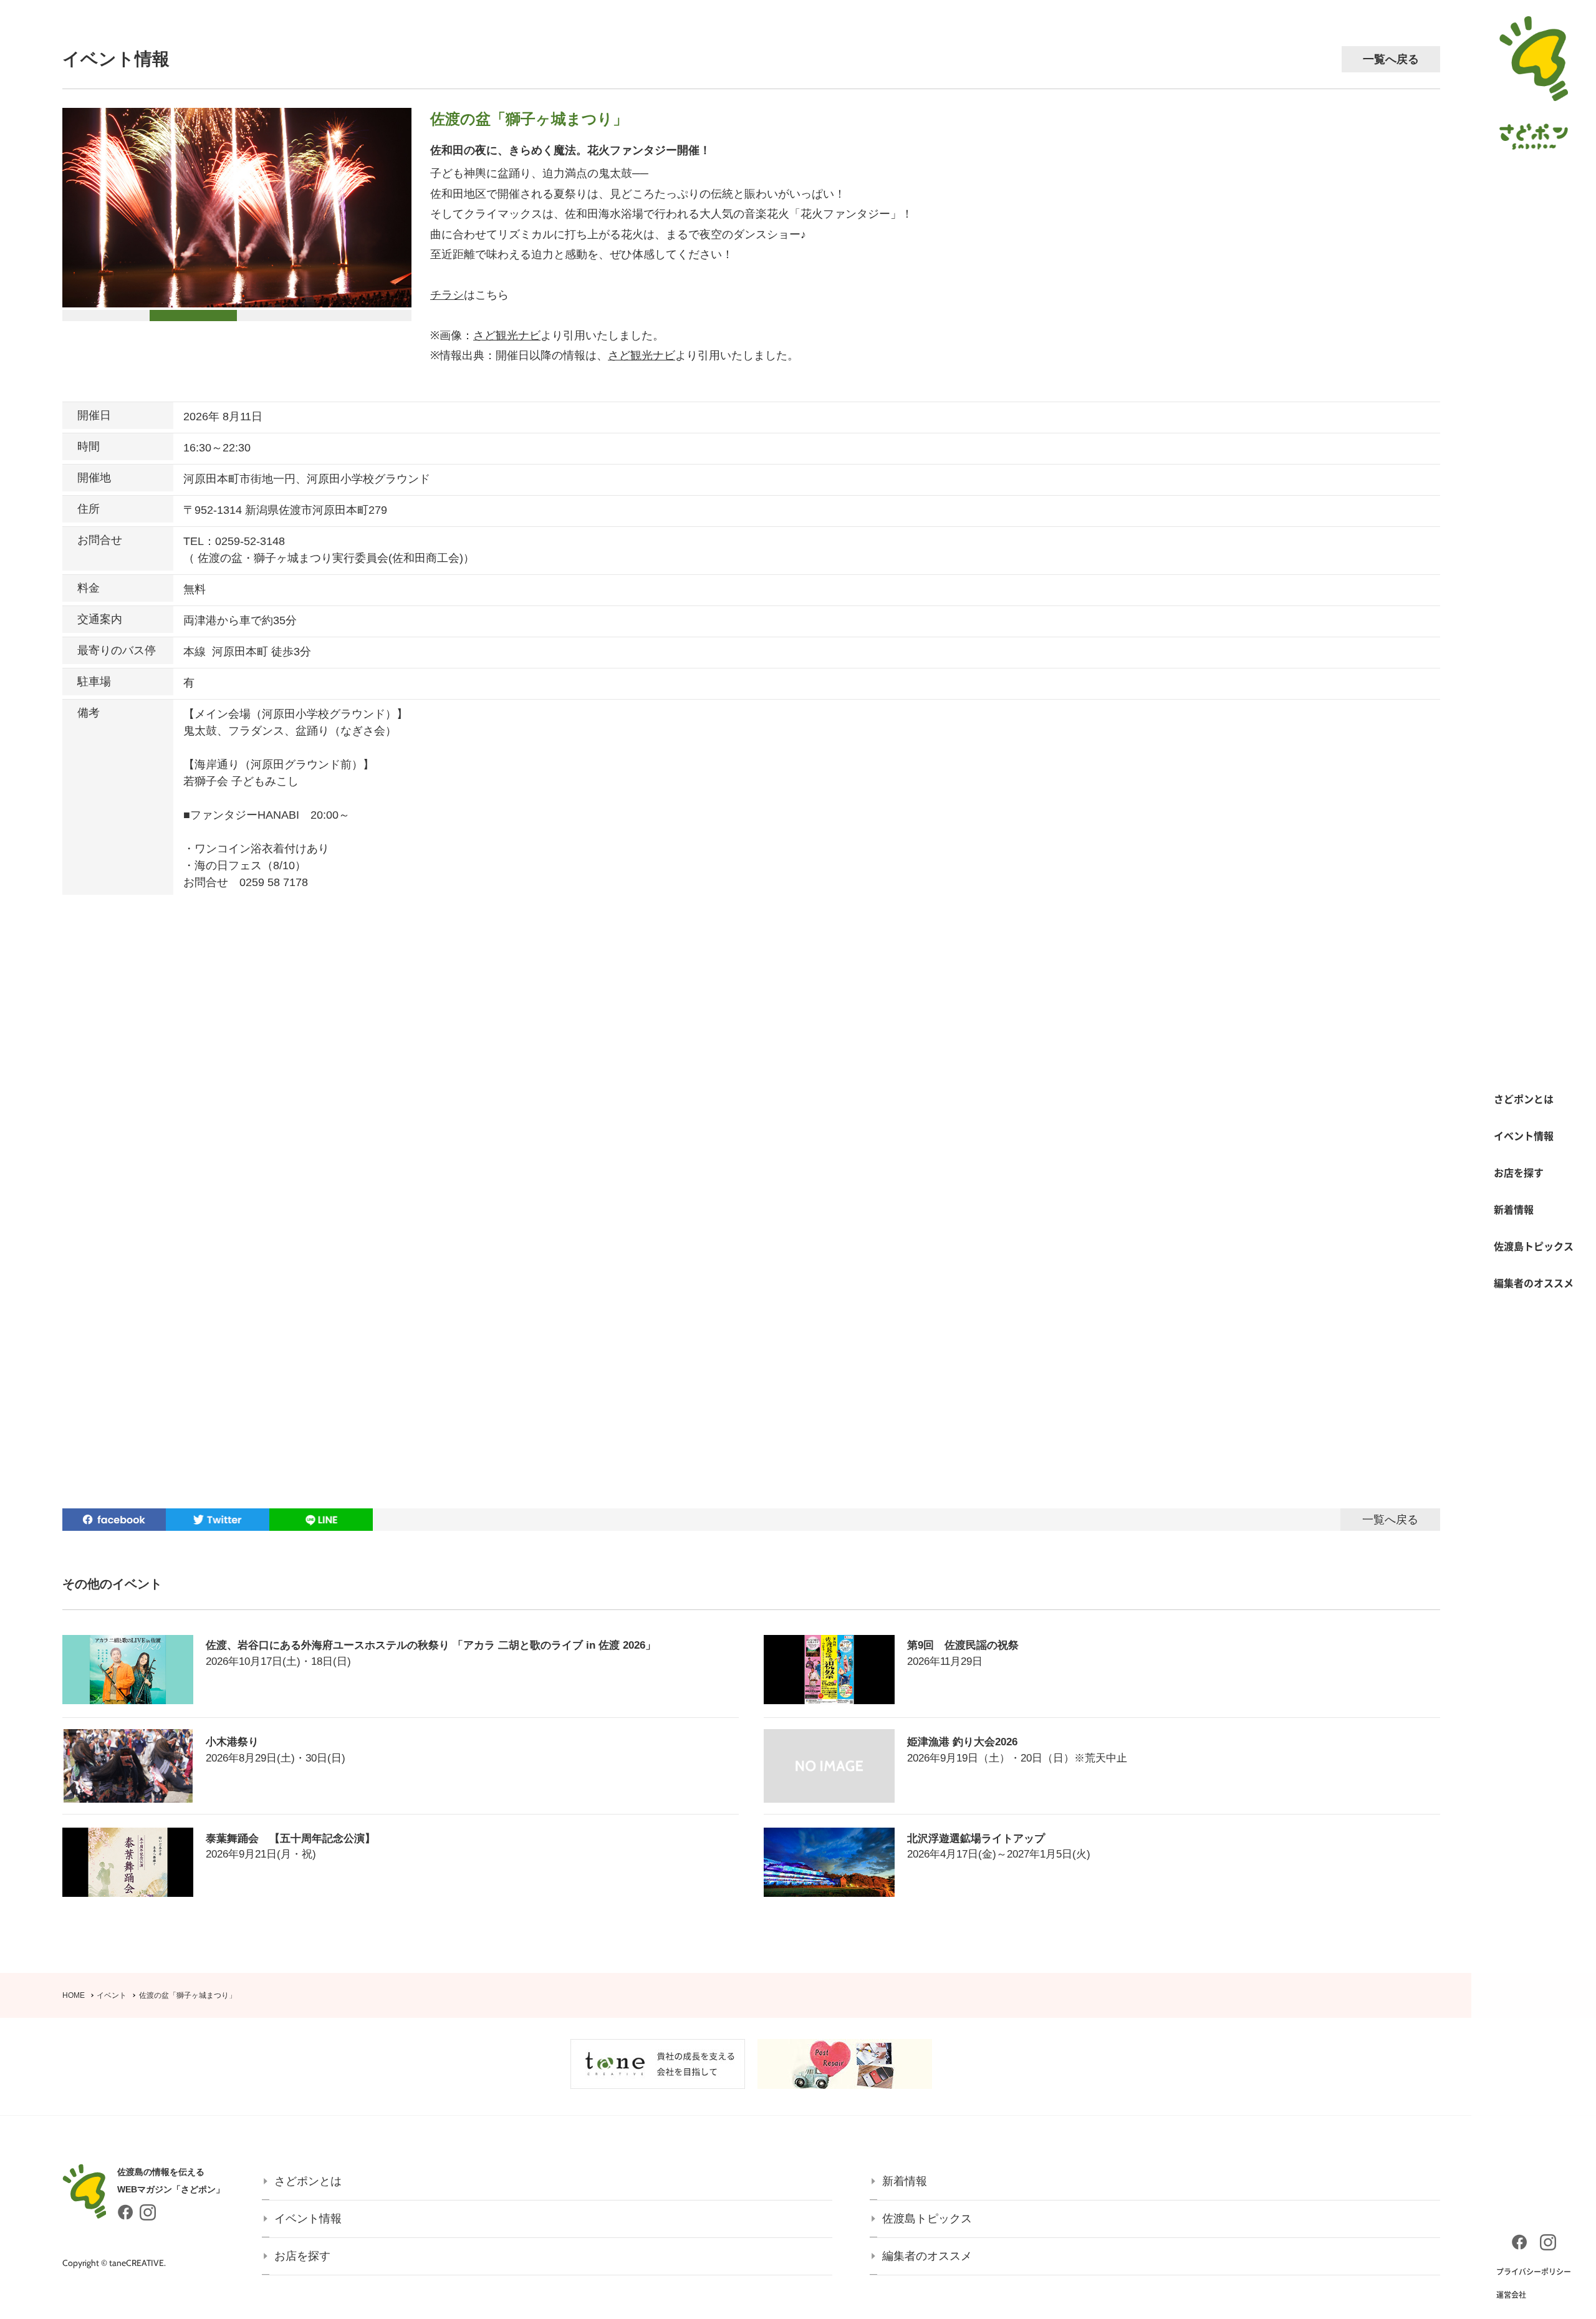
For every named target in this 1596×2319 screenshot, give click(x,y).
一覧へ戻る (1391, 59)
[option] (237, 208)
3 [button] (240, 316)
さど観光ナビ (507, 335)
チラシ (447, 295)
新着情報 (1514, 1209)
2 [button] (153, 316)
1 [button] (65, 316)
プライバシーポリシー (1534, 2272)
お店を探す (1519, 1172)
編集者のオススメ (1534, 1283)
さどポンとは (1524, 1099)
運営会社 (1511, 2295)
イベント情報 (1524, 1135)
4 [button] (327, 316)
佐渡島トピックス (1534, 1246)
